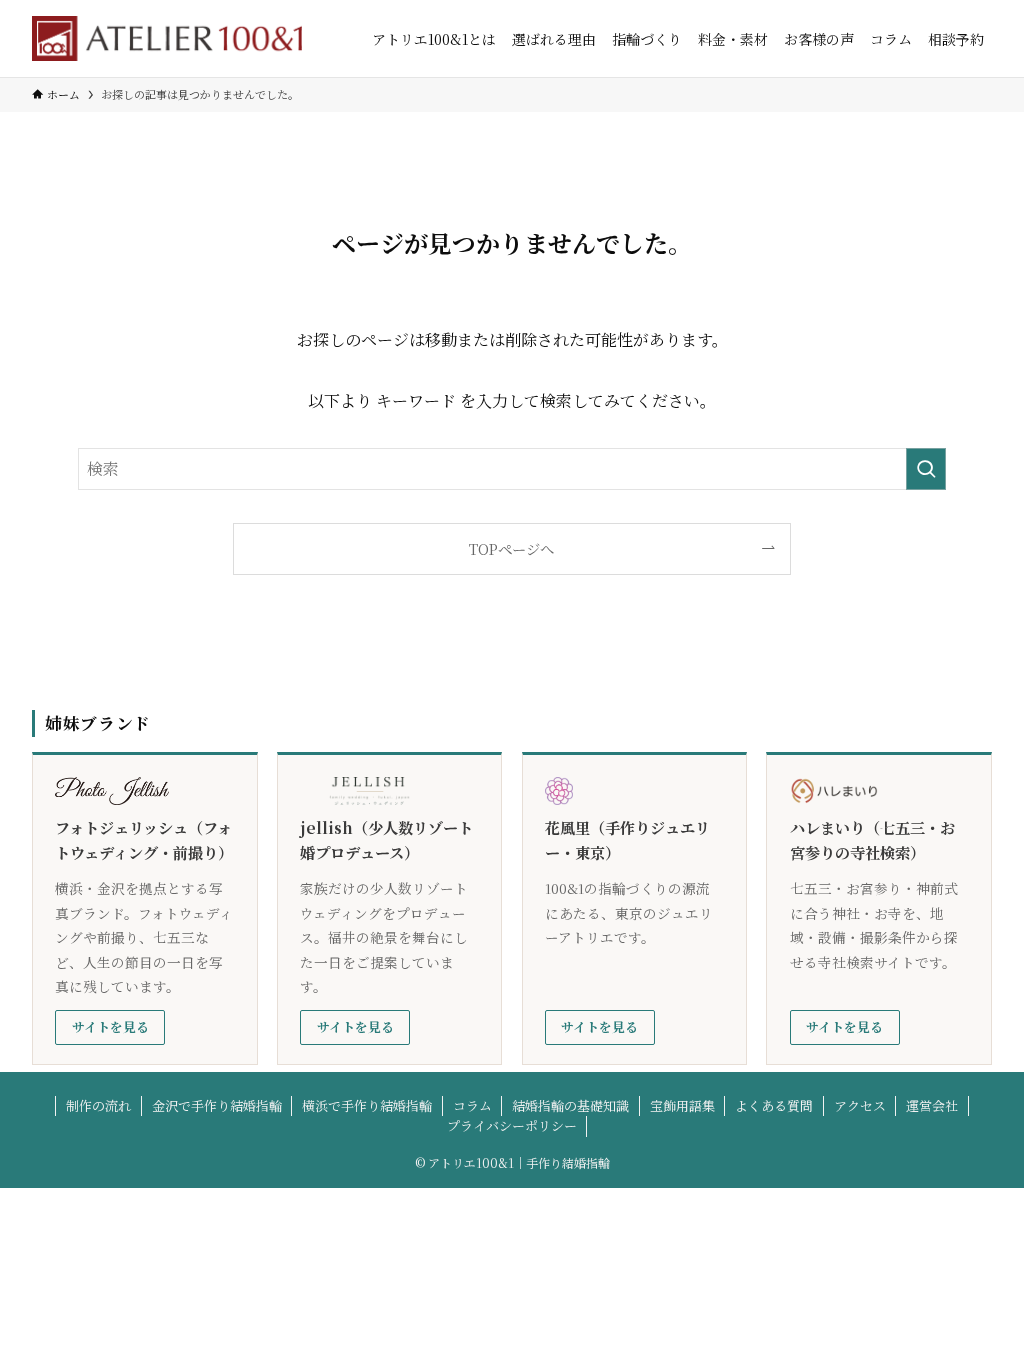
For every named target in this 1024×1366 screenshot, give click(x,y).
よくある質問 (774, 1105)
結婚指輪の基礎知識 (570, 1105)
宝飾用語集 (682, 1105)
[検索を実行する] (926, 469)
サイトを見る (110, 1026)
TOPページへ (511, 548)
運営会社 (932, 1105)
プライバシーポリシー (512, 1125)
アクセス (860, 1105)
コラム (472, 1105)
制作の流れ (98, 1105)
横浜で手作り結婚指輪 (367, 1105)
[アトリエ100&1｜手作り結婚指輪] (167, 38)
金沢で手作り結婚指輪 (217, 1105)
